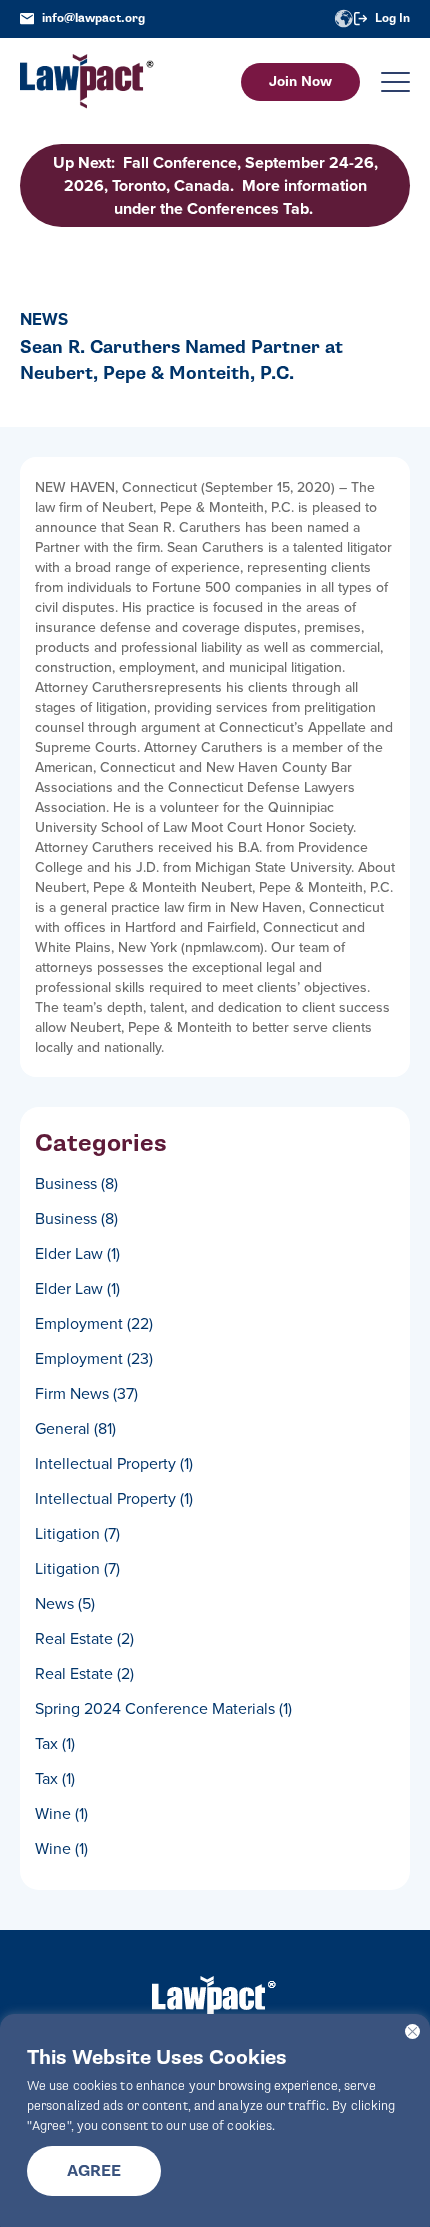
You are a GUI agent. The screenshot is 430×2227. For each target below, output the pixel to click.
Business (76, 1183)
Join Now (300, 81)
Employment (94, 1323)
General (75, 1428)
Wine (61, 1813)
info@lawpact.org (93, 18)
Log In (392, 18)
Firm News (86, 1393)
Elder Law (77, 1253)
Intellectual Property (114, 1463)
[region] (215, 2120)
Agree (94, 2171)
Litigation (77, 1533)
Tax (55, 1743)
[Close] (412, 2031)
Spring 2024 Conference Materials (163, 1708)
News (65, 1603)
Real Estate (84, 1638)
